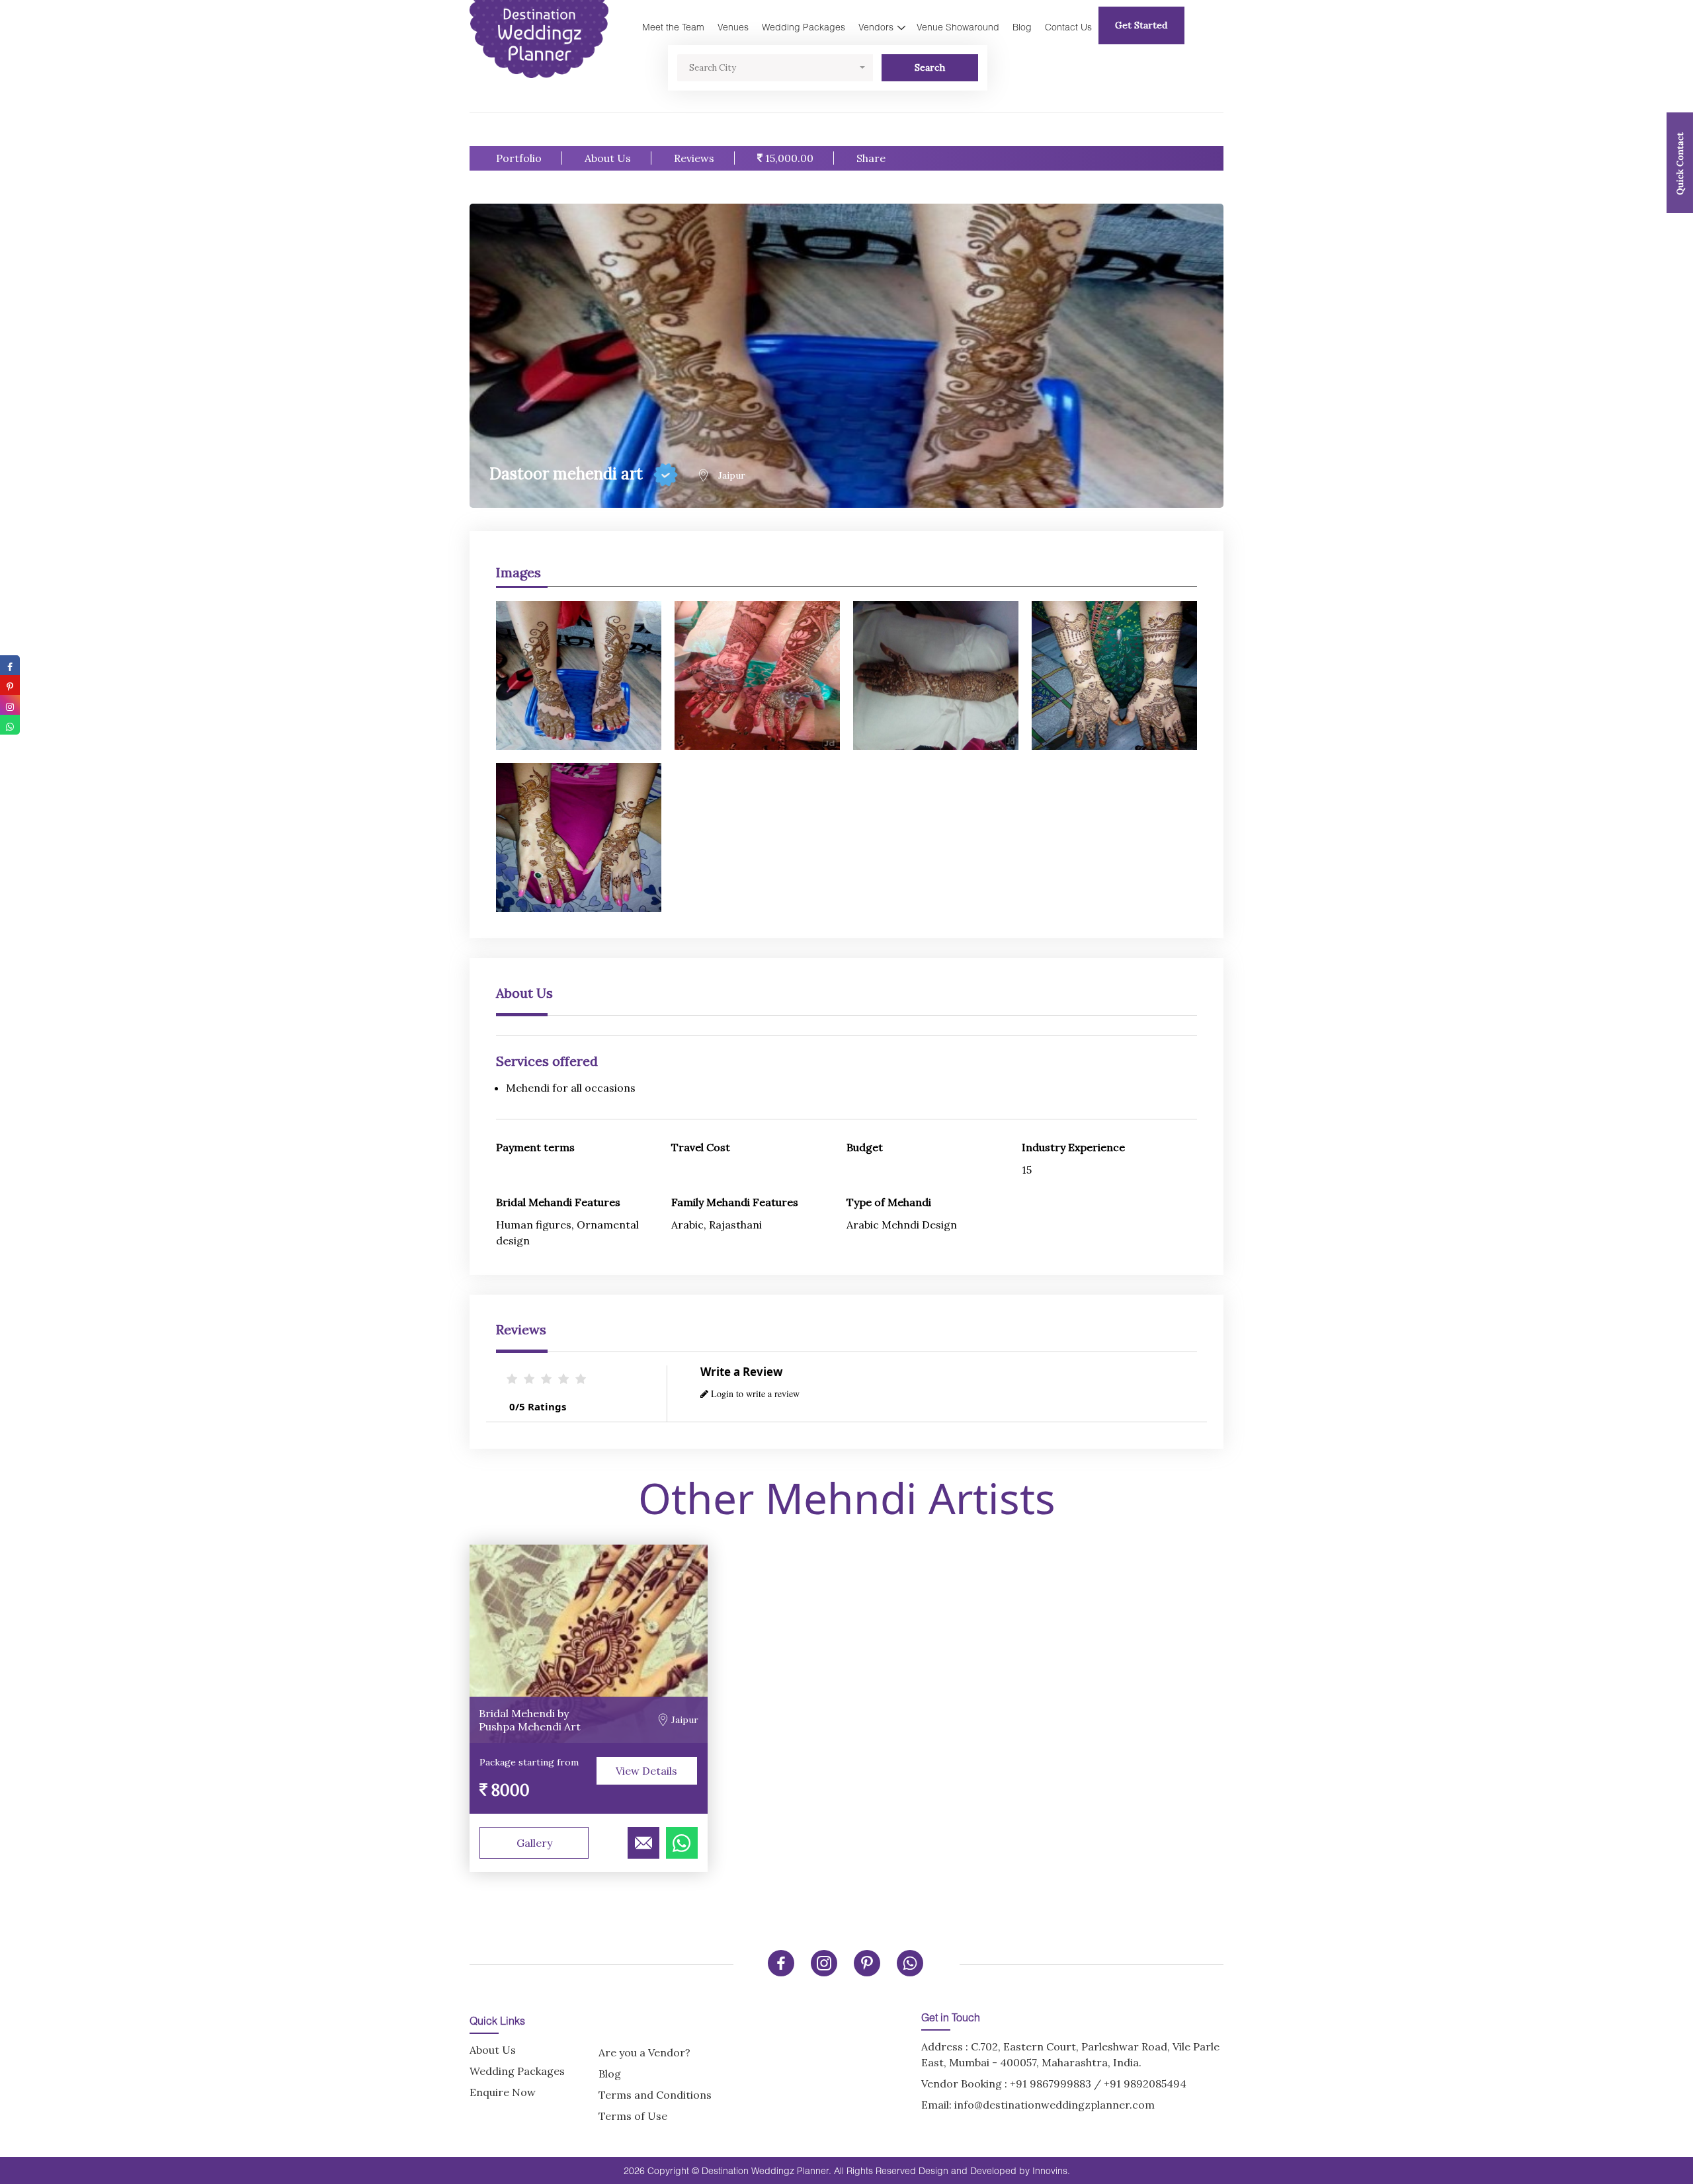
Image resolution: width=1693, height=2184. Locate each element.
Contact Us (1068, 27)
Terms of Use (633, 2116)
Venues (733, 27)
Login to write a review (754, 1394)
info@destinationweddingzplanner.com (1054, 2105)
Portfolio (519, 158)
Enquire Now (503, 2092)
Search (930, 67)
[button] (775, 68)
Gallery (534, 1843)
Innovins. (1051, 2170)
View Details (646, 1771)
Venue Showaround (958, 27)
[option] (846, 750)
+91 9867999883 (1051, 2083)
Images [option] (518, 572)
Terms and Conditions (655, 2095)
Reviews (694, 158)
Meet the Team (673, 27)
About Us (608, 158)
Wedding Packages (804, 27)
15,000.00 (788, 158)
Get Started (1141, 25)
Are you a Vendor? (644, 2052)
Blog (1022, 27)
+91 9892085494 (1145, 2083)
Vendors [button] (876, 27)
